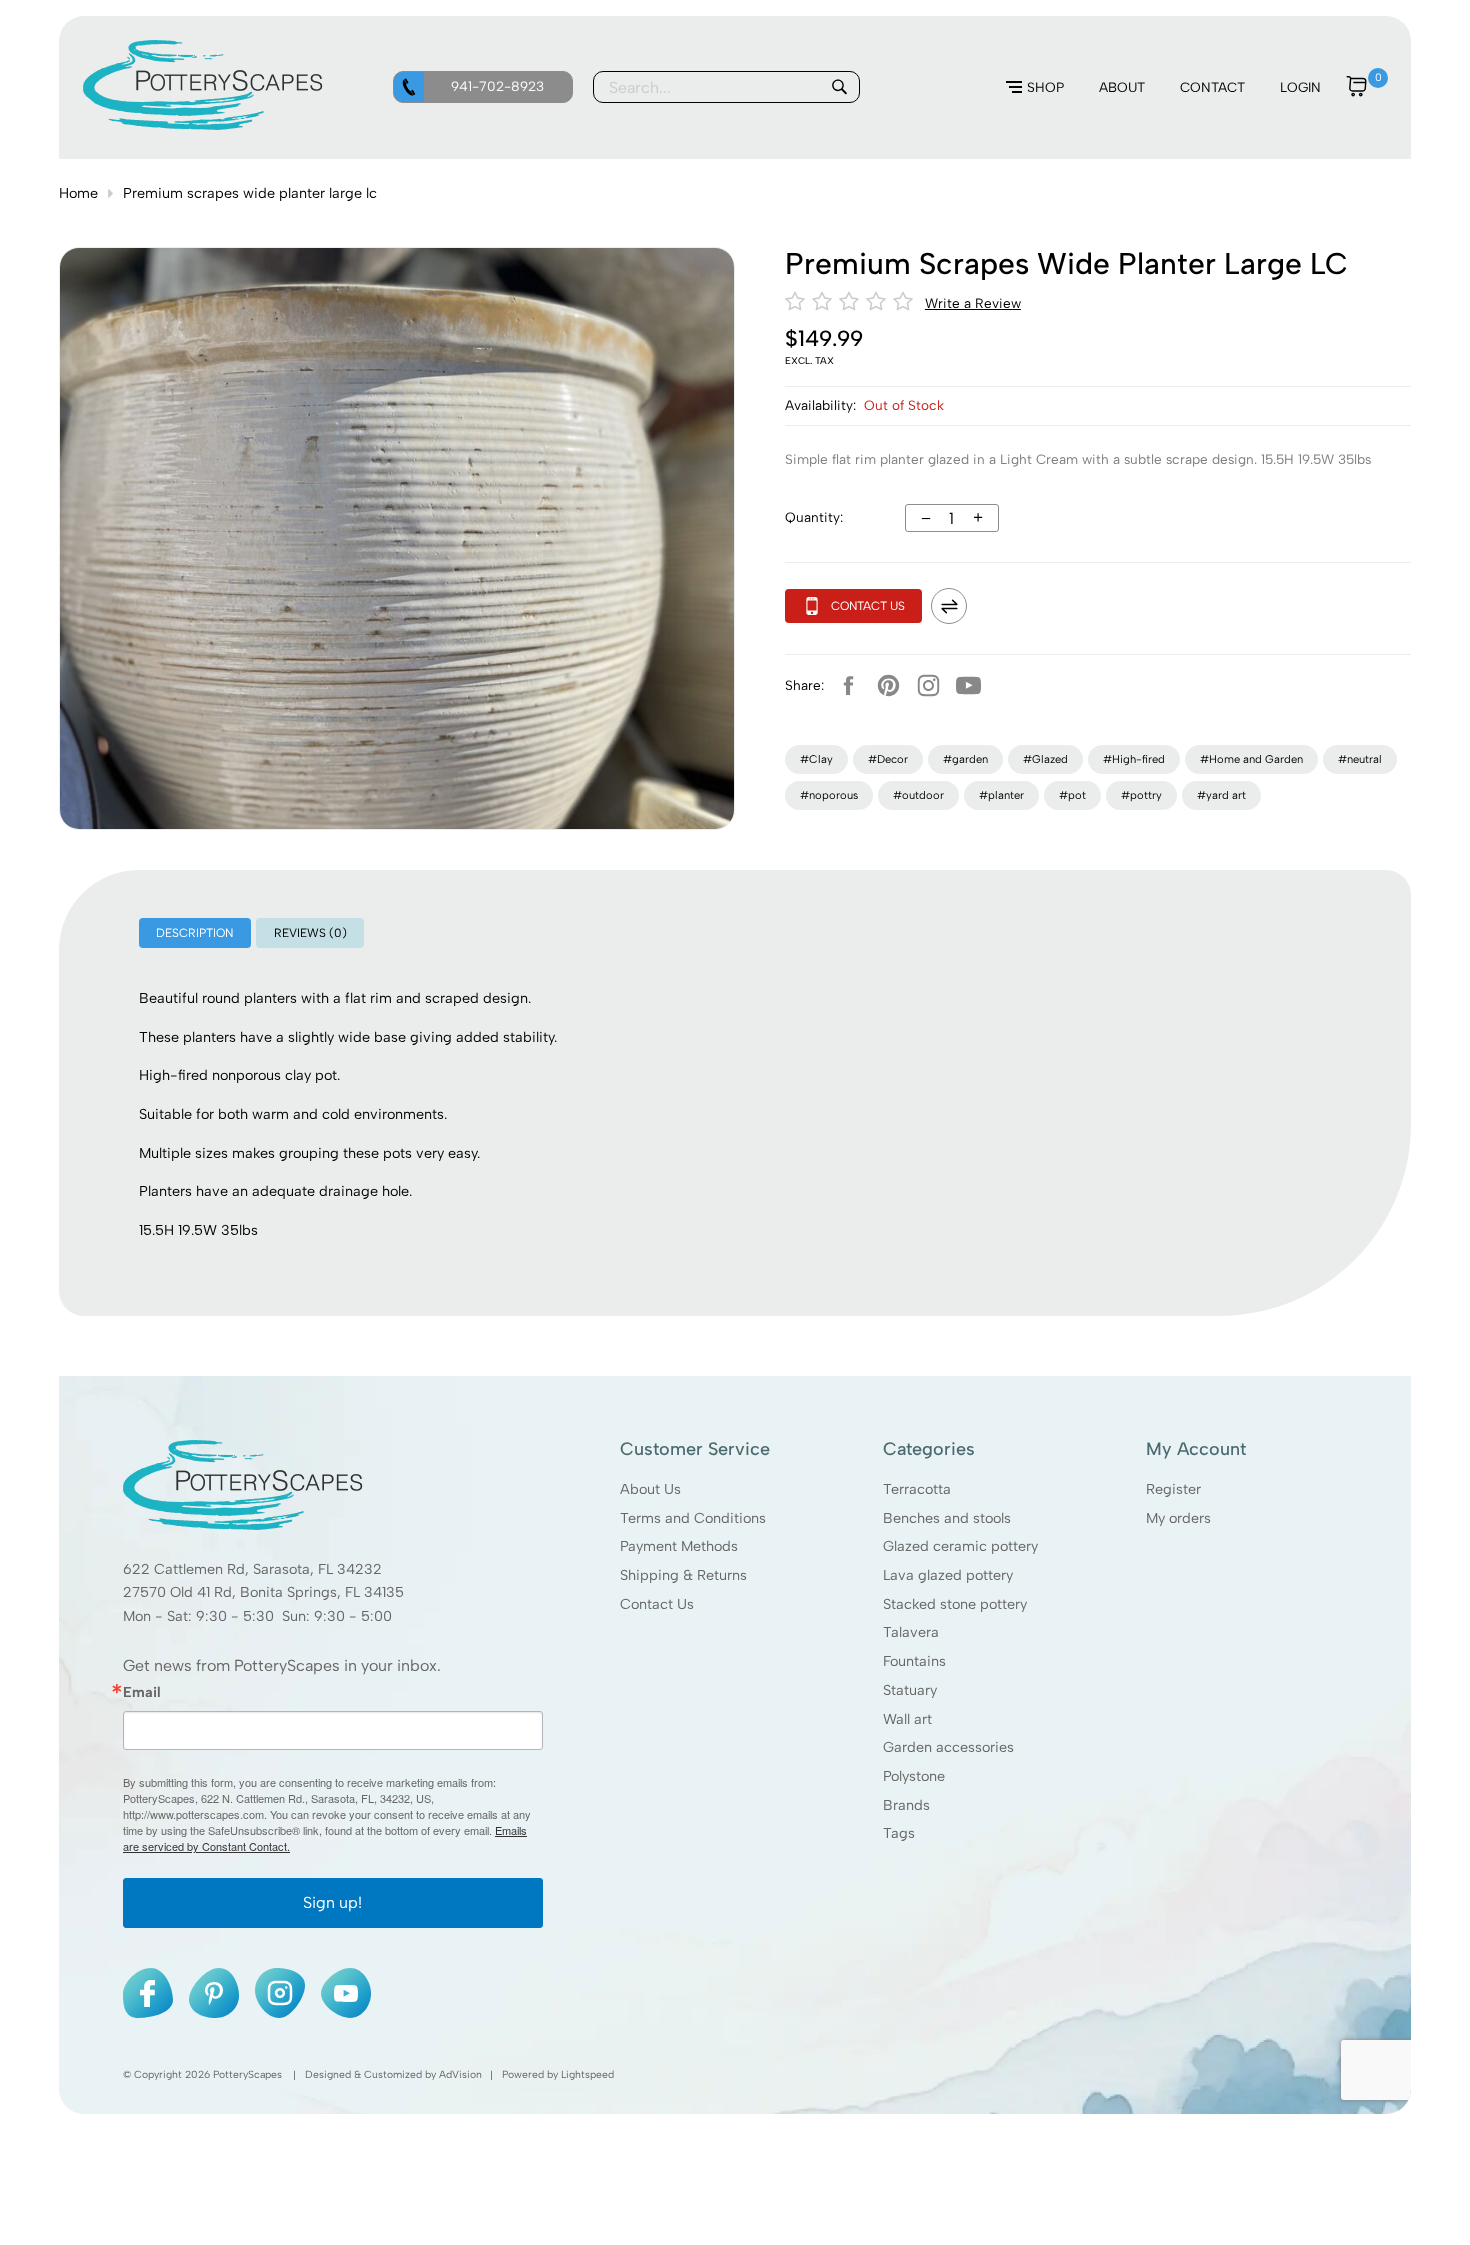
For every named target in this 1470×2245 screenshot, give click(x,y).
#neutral (1360, 759)
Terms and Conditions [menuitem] (692, 1518)
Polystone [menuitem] (914, 1776)
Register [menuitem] (1173, 1489)
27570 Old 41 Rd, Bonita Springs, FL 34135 (263, 1593)
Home (78, 193)
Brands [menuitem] (906, 1805)
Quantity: (814, 517)
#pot (1072, 795)
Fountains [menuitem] (914, 1661)
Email (142, 1692)
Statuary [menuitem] (910, 1690)
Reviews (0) (310, 933)
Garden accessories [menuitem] (948, 1748)
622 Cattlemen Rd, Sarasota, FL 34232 (252, 1569)
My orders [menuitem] (1178, 1518)
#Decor (888, 759)
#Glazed (1045, 759)
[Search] (839, 87)
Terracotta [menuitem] (917, 1489)
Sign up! (332, 1903)
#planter (1001, 795)
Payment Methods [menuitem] (678, 1547)
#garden (965, 759)
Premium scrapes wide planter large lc (250, 193)
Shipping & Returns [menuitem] (682, 1575)
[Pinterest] (889, 685)
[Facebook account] (849, 685)
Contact (1212, 87)
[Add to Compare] (949, 606)
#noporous (829, 795)
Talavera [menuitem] (911, 1633)
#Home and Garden (1251, 759)
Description (194, 933)
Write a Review (973, 303)
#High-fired (1134, 759)
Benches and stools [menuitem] (947, 1518)
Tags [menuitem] (899, 1834)
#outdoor (918, 795)
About (1122, 87)
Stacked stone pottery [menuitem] (955, 1604)
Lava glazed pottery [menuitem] (948, 1575)
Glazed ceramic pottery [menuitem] (960, 1547)
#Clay (816, 759)
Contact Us (868, 606)
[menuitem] (1035, 88)
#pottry (1141, 795)
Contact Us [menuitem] (656, 1604)
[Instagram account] (929, 685)
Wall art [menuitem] (907, 1719)
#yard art (1221, 795)
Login (1300, 87)
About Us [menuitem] (649, 1489)
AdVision (460, 2075)
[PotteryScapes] (203, 125)
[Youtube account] (969, 685)
